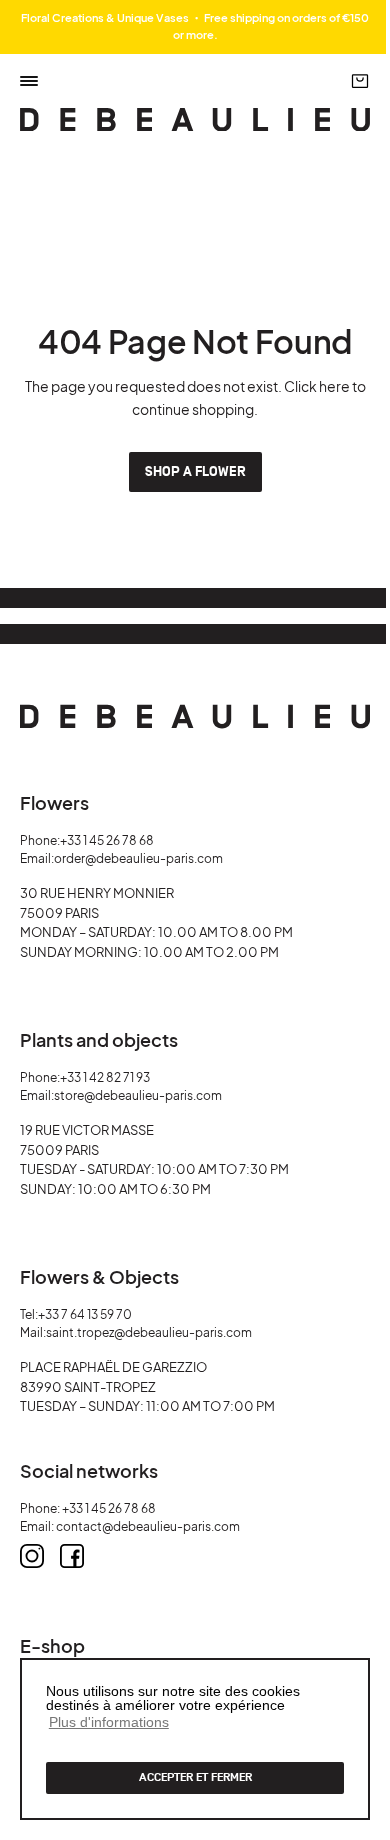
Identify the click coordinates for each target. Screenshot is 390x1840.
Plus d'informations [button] (109, 1722)
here (334, 386)
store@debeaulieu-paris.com (138, 1095)
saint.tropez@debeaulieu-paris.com (149, 1332)
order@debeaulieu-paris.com (138, 858)
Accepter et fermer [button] (195, 1777)
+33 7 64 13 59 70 (85, 1314)
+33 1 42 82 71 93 (105, 1077)
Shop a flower (195, 471)
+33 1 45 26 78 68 (107, 840)
